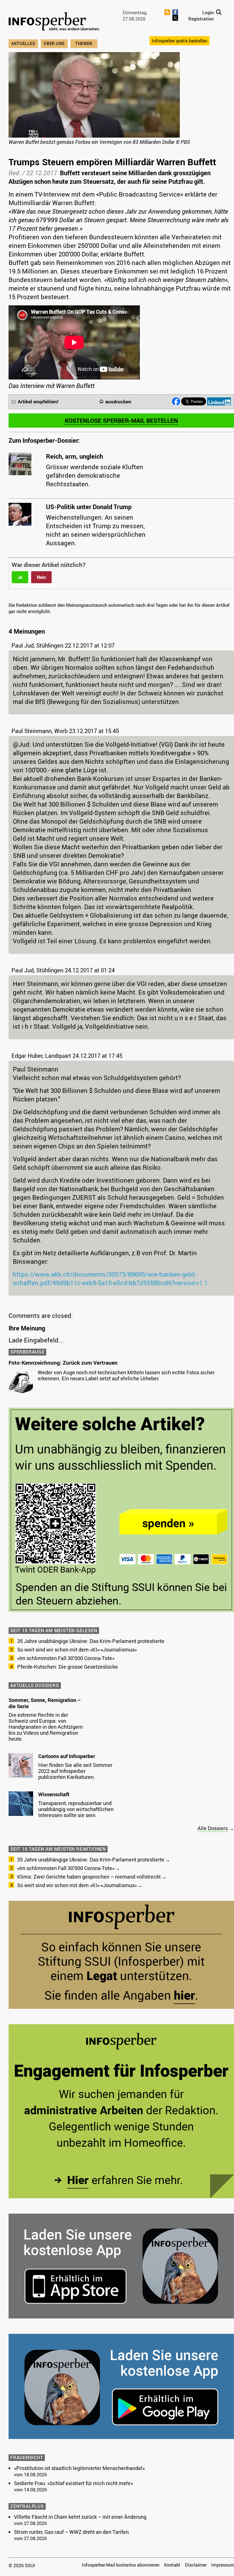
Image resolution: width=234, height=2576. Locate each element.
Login (208, 13)
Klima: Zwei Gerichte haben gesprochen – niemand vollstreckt (89, 1877)
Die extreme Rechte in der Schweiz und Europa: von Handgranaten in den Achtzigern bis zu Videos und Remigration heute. (46, 1727)
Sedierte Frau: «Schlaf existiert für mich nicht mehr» (73, 2483)
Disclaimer (196, 2565)
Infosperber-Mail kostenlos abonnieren (121, 2565)
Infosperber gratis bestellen (179, 41)
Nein (41, 577)
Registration (201, 19)
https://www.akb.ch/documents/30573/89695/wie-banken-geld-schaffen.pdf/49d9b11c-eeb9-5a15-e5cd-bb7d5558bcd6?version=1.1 (110, 1278)
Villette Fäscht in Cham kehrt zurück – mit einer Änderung (80, 2517)
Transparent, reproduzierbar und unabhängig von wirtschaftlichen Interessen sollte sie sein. (76, 1809)
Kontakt (172, 2565)
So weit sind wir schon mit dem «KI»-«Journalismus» (77, 1650)
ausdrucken (118, 402)
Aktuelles (23, 43)
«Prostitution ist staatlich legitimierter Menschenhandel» (79, 2468)
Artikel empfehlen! (38, 402)
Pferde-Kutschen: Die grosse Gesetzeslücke (67, 1667)
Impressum (223, 2565)
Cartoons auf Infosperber (67, 1756)
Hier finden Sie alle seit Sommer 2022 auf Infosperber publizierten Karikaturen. (75, 1771)
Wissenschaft (54, 1794)
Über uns (54, 43)
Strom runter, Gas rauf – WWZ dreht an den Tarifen (71, 2532)
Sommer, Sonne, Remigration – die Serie (45, 1703)
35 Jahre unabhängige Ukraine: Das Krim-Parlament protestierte (91, 1641)
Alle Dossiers (213, 1828)
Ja (20, 577)
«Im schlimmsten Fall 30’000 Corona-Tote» (66, 1658)
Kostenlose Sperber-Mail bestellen (121, 421)
